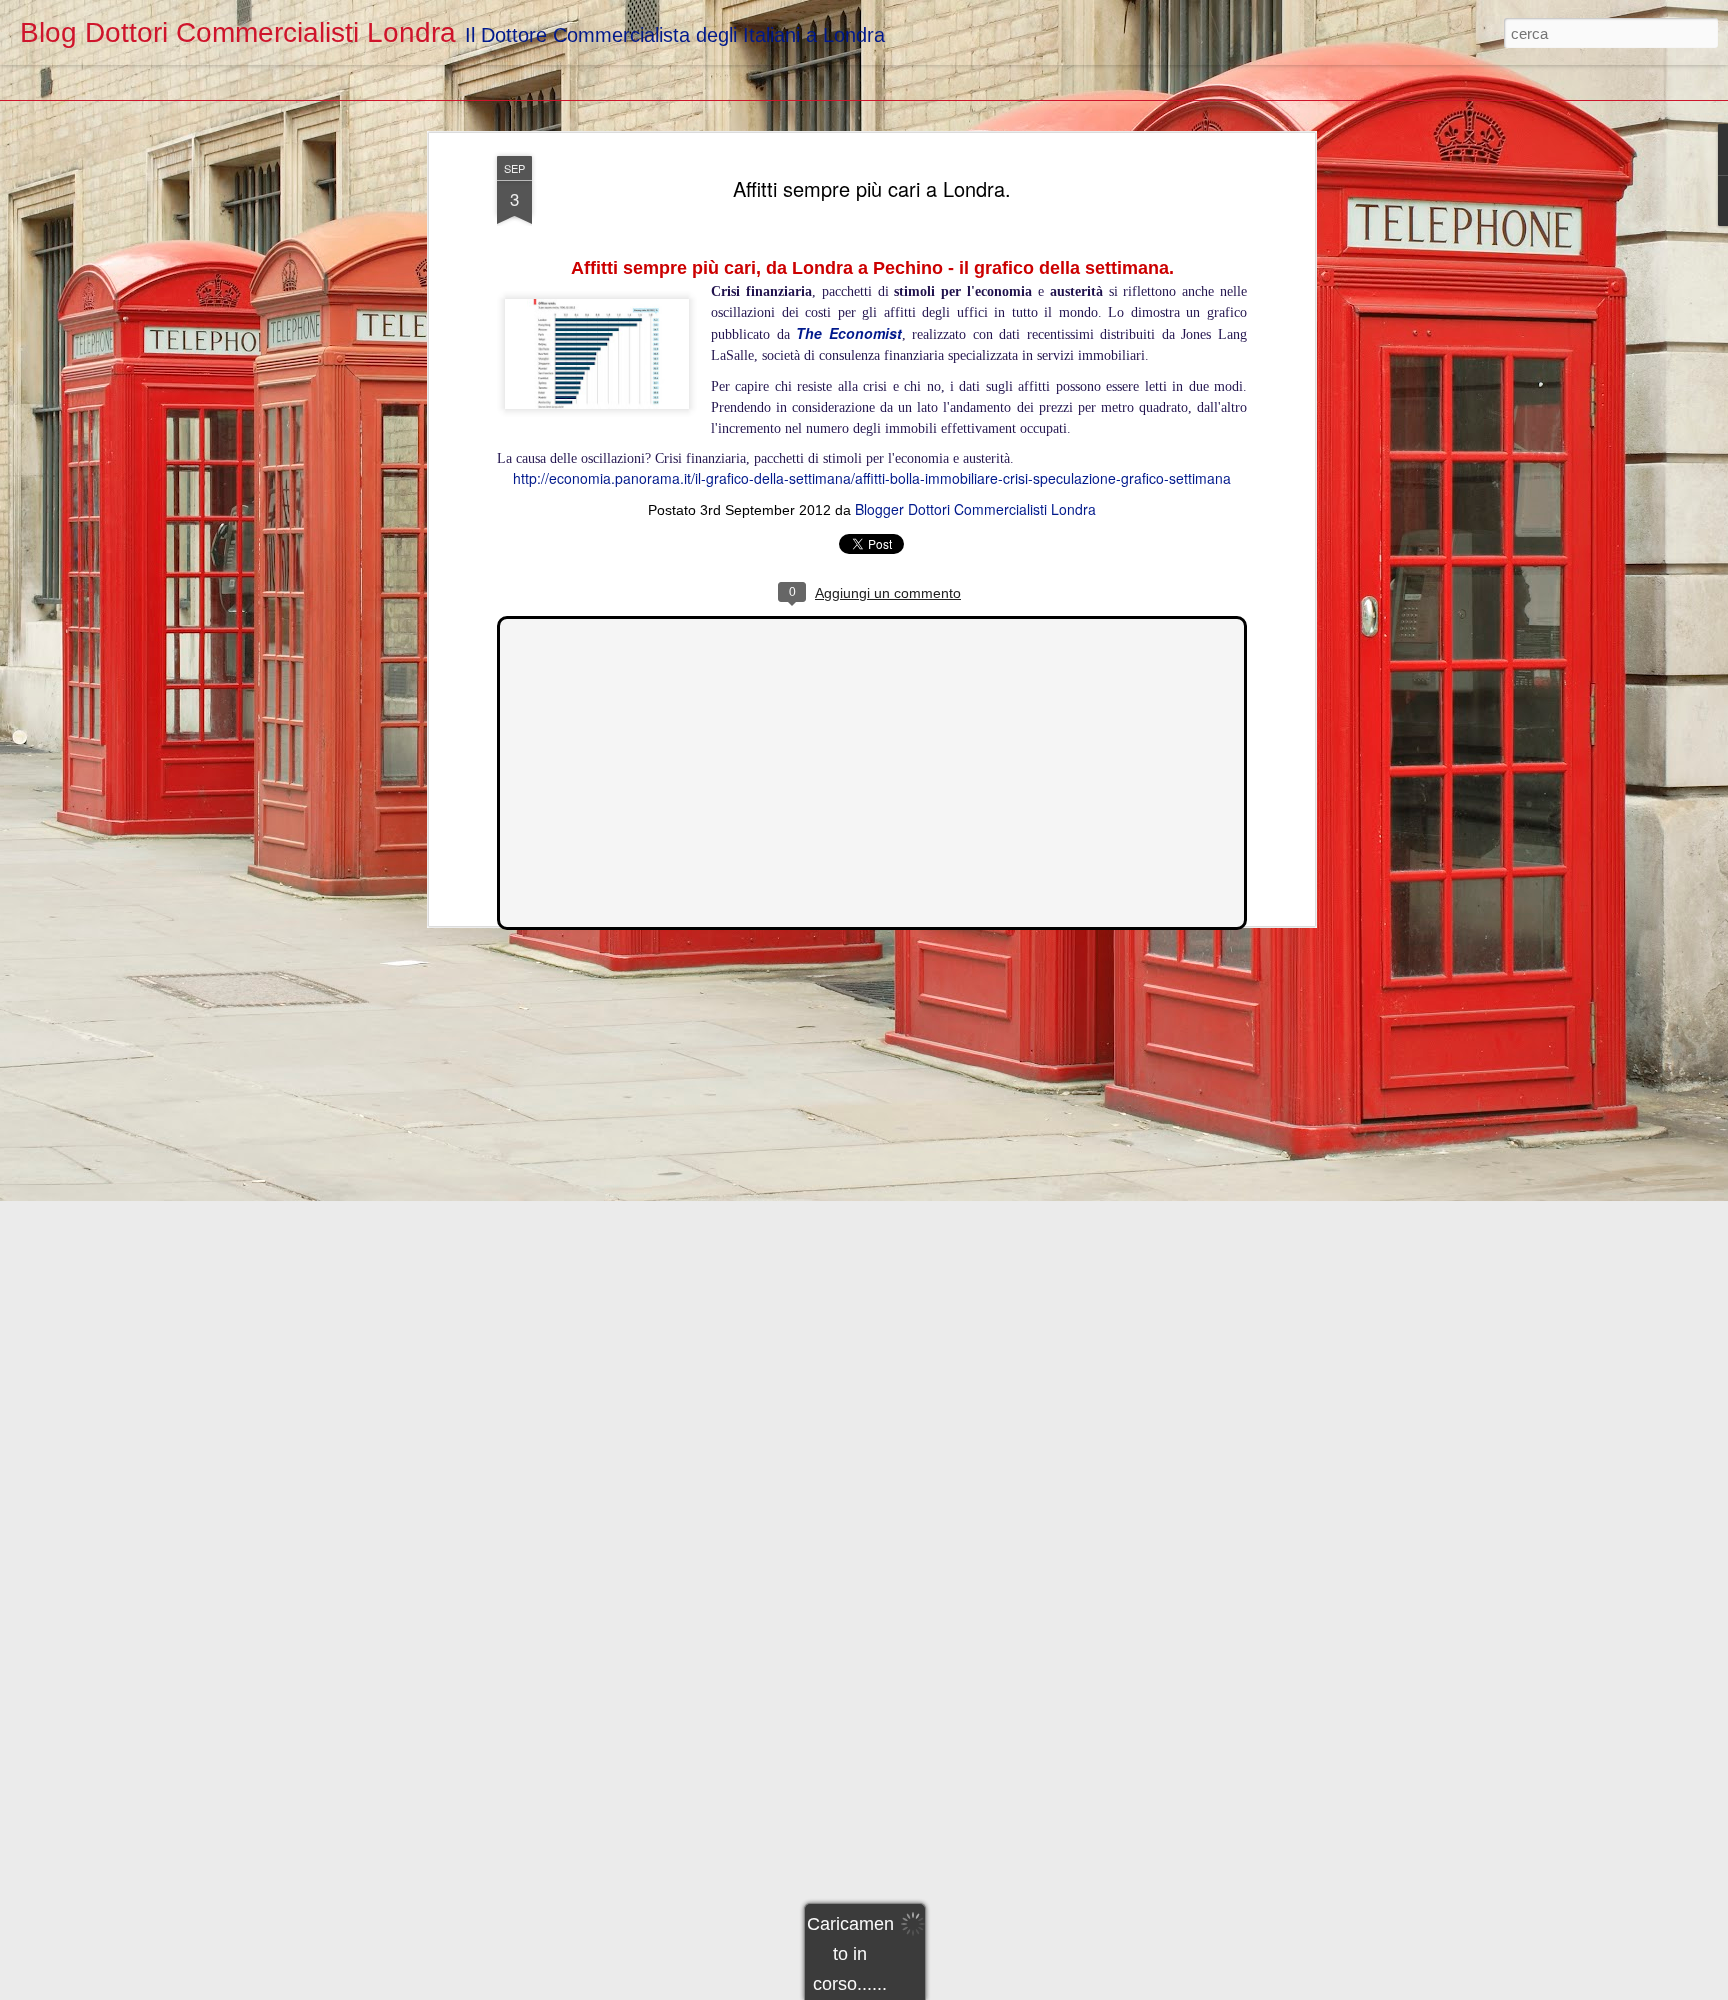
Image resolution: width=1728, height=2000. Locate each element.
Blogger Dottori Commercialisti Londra (975, 509)
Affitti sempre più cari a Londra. (872, 188)
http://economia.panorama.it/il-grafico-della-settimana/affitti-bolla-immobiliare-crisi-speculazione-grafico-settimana (872, 477)
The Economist (849, 333)
